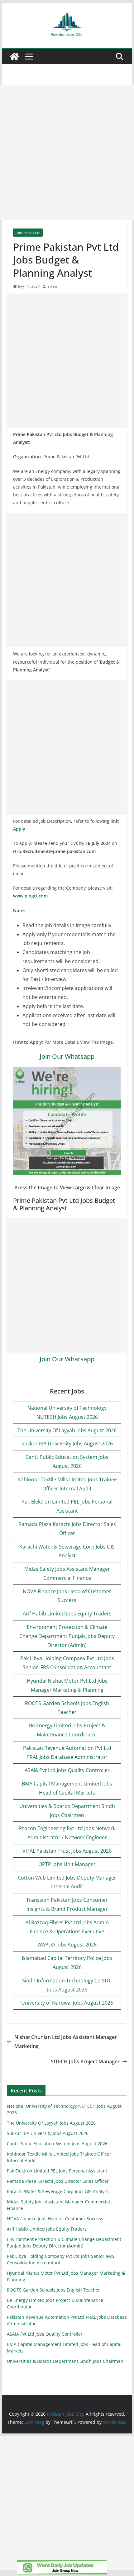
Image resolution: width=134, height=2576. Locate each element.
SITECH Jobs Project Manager (85, 2061)
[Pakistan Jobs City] (14, 57)
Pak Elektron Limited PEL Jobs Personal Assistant (57, 2171)
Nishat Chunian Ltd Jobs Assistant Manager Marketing (66, 2042)
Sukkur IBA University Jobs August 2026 (67, 1444)
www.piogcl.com (30, 896)
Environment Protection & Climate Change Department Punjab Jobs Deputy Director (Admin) (67, 1636)
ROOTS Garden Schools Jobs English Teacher (53, 2290)
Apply (19, 829)
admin (53, 286)
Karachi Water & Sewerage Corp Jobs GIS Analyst (57, 2191)
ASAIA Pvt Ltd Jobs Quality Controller (67, 1770)
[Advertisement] (67, 153)
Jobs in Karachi (28, 233)
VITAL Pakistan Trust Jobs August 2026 (67, 1851)
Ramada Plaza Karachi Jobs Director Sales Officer (58, 2181)
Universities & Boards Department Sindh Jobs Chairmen (65, 2361)
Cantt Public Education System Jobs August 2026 (57, 2144)
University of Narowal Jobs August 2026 (67, 2003)
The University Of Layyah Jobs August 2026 (67, 1430)
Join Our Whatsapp (67, 1056)
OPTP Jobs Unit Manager (67, 1864)
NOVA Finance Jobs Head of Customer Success (55, 2219)
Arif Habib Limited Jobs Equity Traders (67, 1614)
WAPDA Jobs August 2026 (67, 1945)
